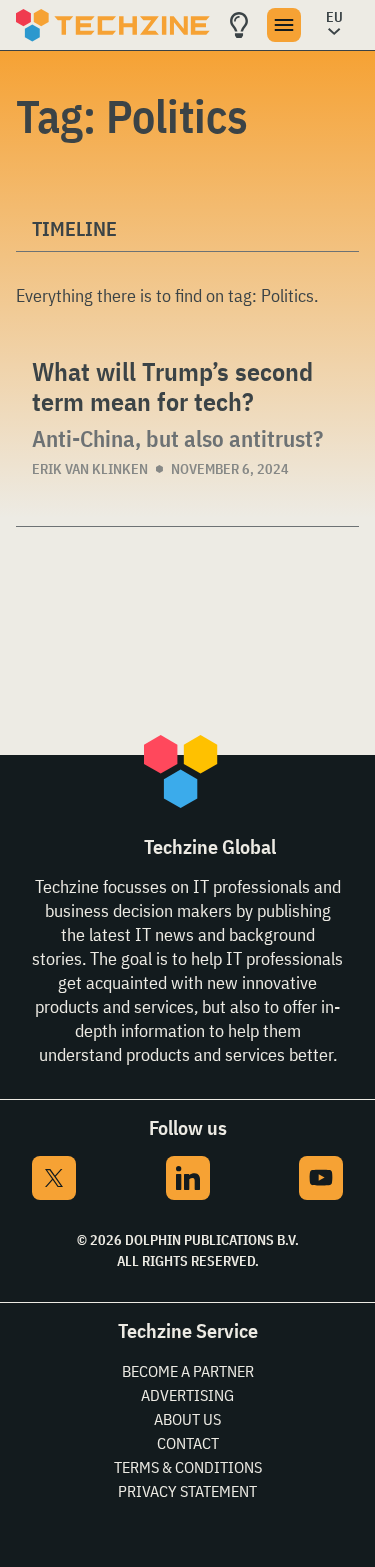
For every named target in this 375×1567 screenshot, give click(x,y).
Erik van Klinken (90, 469)
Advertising (187, 1395)
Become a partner (188, 1371)
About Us (187, 1419)
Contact (188, 1443)
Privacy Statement (187, 1491)
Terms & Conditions (188, 1467)
